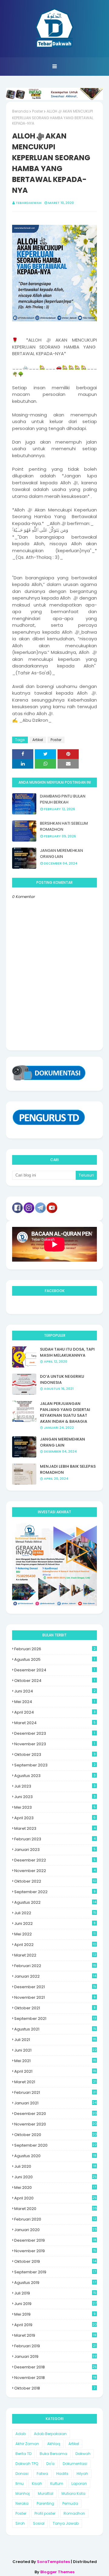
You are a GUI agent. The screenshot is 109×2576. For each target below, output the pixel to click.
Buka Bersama (53, 2454)
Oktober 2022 (55, 1881)
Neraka (22, 2503)
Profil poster (45, 2513)
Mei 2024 (55, 1702)
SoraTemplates (53, 2562)
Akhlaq (54, 2444)
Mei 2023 (55, 1807)
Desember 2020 (56, 2114)
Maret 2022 (55, 1955)
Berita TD (23, 2454)
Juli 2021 (55, 2040)
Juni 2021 (55, 2050)
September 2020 (55, 2145)
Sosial (39, 2523)
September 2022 (55, 1892)
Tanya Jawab (66, 2523)
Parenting (45, 2503)
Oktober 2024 (55, 1681)
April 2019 (56, 2325)
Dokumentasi (75, 2464)
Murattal (46, 2493)
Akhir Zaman (27, 2444)
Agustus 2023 (55, 1776)
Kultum (57, 2484)
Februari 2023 (55, 1839)
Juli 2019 (55, 2293)
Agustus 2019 (55, 2283)
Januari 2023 (55, 1850)
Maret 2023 (55, 1828)
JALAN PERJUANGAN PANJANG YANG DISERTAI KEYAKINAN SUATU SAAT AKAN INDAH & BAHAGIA (65, 1412)
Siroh (20, 2523)
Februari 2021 (55, 2092)
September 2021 (55, 2019)
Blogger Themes (57, 2572)
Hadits (62, 2474)
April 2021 (55, 2071)
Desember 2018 (55, 2367)
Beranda (20, 111)
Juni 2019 (55, 2304)
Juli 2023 (55, 1786)
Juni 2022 (55, 1923)
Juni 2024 (55, 1691)
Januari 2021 (55, 2103)
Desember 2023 (55, 1733)
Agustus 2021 (55, 2029)
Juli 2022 (55, 1913)
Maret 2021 (55, 2082)
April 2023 (55, 1818)
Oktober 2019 (55, 2261)
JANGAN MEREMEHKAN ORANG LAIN (61, 853)
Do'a (50, 2464)
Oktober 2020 (56, 2135)
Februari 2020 (55, 2219)
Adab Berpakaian (50, 2434)
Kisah (37, 2484)
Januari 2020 (55, 2230)
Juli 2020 (55, 2166)
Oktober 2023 (55, 1754)
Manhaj (23, 2493)
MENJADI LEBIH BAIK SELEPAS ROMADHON (68, 1469)
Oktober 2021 (55, 2008)
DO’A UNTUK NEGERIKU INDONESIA (62, 1379)
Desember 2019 (55, 2240)
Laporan (79, 2484)
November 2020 (56, 2124)
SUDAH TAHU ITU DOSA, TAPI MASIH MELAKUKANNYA (67, 1352)
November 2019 (55, 2251)
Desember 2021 (55, 1987)
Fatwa (42, 2474)
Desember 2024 (55, 1670)
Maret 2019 (55, 2335)
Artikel (38, 740)
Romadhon (74, 2513)
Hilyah (82, 2474)
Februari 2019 (55, 2346)
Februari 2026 (55, 1649)
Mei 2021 (55, 2061)
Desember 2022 (55, 1860)
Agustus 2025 (55, 1659)
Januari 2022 (55, 1976)
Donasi (22, 2474)
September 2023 (55, 1765)
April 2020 (55, 2198)
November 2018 (55, 2378)
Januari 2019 (55, 2356)
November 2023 (55, 1744)
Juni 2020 (55, 2177)
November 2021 (55, 1997)
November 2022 (55, 1871)
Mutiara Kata (73, 2493)
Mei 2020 (55, 2188)
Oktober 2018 (55, 2388)
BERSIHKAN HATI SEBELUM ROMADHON (64, 826)
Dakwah (83, 2454)
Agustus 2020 (55, 2156)
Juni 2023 (55, 1797)
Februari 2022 (55, 1966)
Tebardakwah (29, 203)
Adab (21, 2434)
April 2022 (55, 1945)
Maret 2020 (56, 2209)
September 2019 (55, 2272)
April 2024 (55, 1712)
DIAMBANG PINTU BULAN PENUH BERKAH (63, 799)
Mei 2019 (55, 2314)
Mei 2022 (55, 1934)
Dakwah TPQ (27, 2464)
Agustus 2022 (55, 1902)
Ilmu (20, 2484)
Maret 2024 (55, 1723)
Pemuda (70, 2503)
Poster (38, 111)
